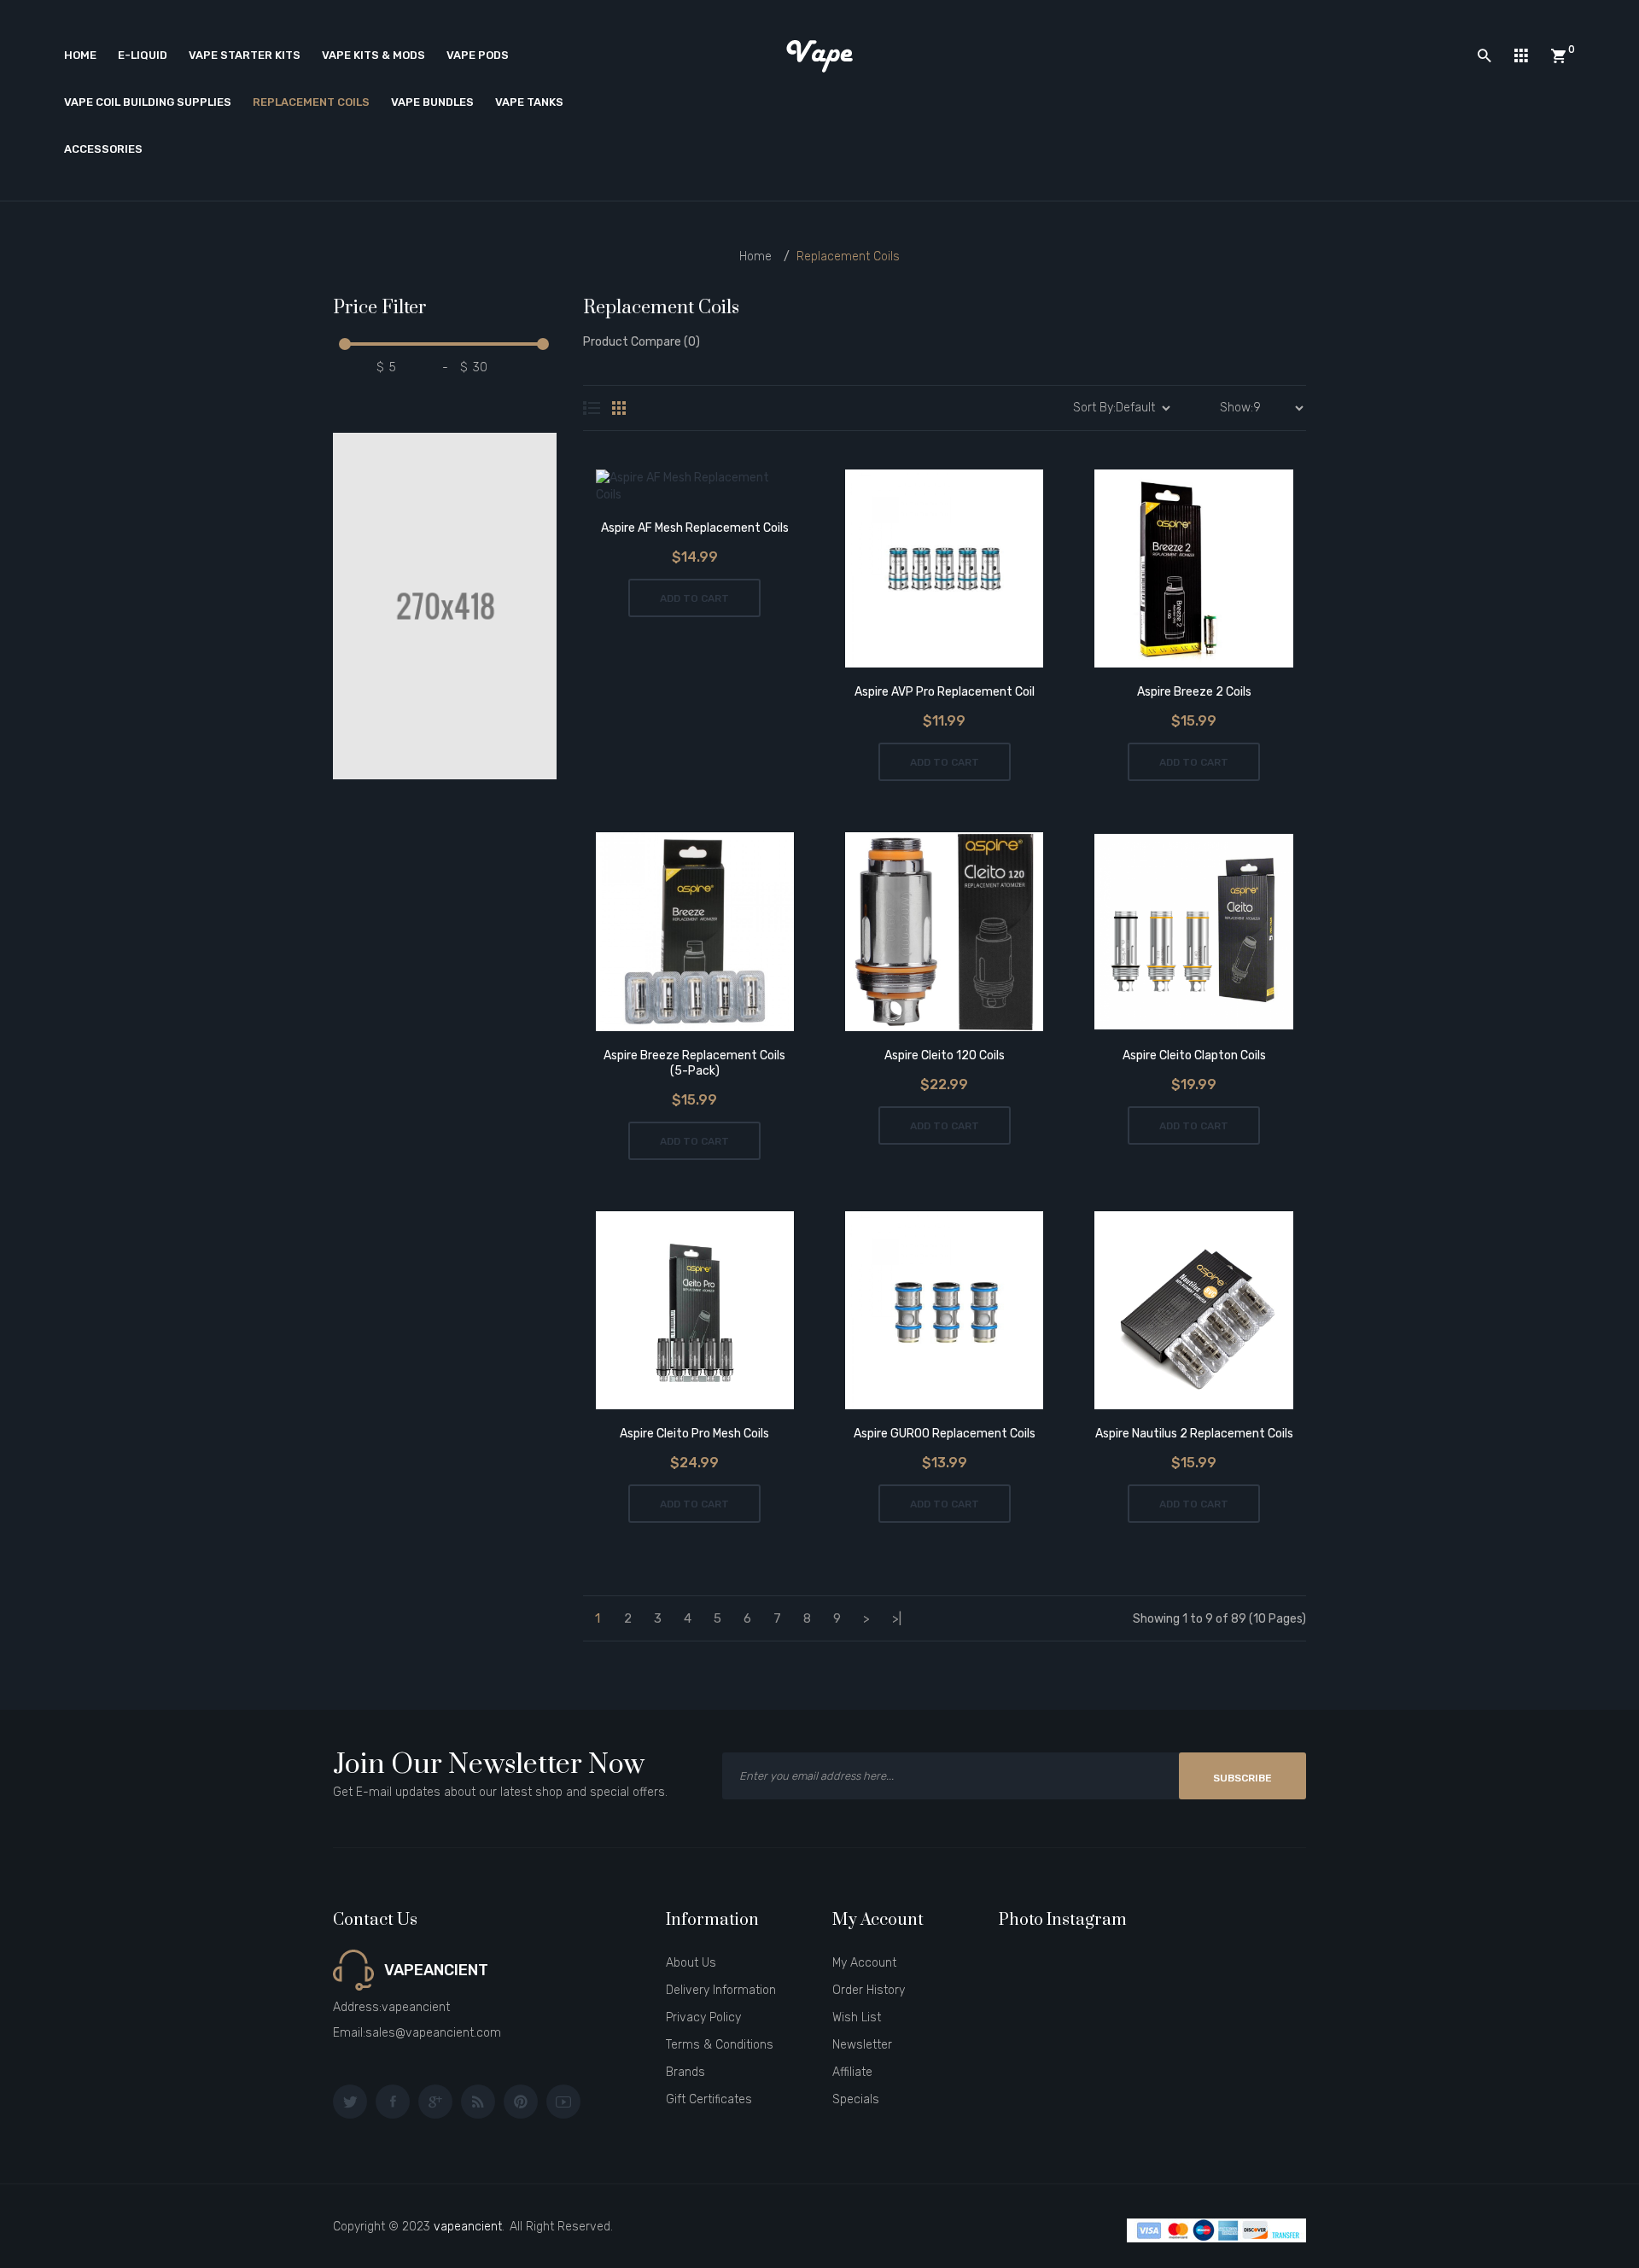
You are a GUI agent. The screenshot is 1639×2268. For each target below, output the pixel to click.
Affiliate (852, 2072)
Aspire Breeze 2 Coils (1194, 692)
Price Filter (380, 309)
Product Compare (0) (642, 342)
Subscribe (1242, 1778)
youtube (563, 2102)
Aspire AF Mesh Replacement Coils (695, 528)
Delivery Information (721, 1990)
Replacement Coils (848, 257)
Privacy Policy (703, 2017)
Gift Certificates (709, 2099)
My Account (864, 1963)
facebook (393, 2102)
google (435, 2102)
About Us (691, 1963)
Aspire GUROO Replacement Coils (945, 1434)
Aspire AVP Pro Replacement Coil (945, 692)
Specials (856, 2099)
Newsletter (862, 2045)
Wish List (857, 2017)
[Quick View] (742, 489)
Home (755, 257)
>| (897, 1618)
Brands (685, 2072)
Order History (869, 1990)
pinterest (521, 2102)
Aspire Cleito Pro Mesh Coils (694, 1434)
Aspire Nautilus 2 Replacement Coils (1194, 1434)
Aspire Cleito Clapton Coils (1194, 1055)
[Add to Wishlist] (647, 489)
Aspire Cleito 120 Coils (945, 1055)
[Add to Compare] (694, 489)
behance (478, 2102)
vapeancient (468, 2227)
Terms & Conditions (720, 2045)
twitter (350, 2102)
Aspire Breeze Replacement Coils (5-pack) (694, 1063)
